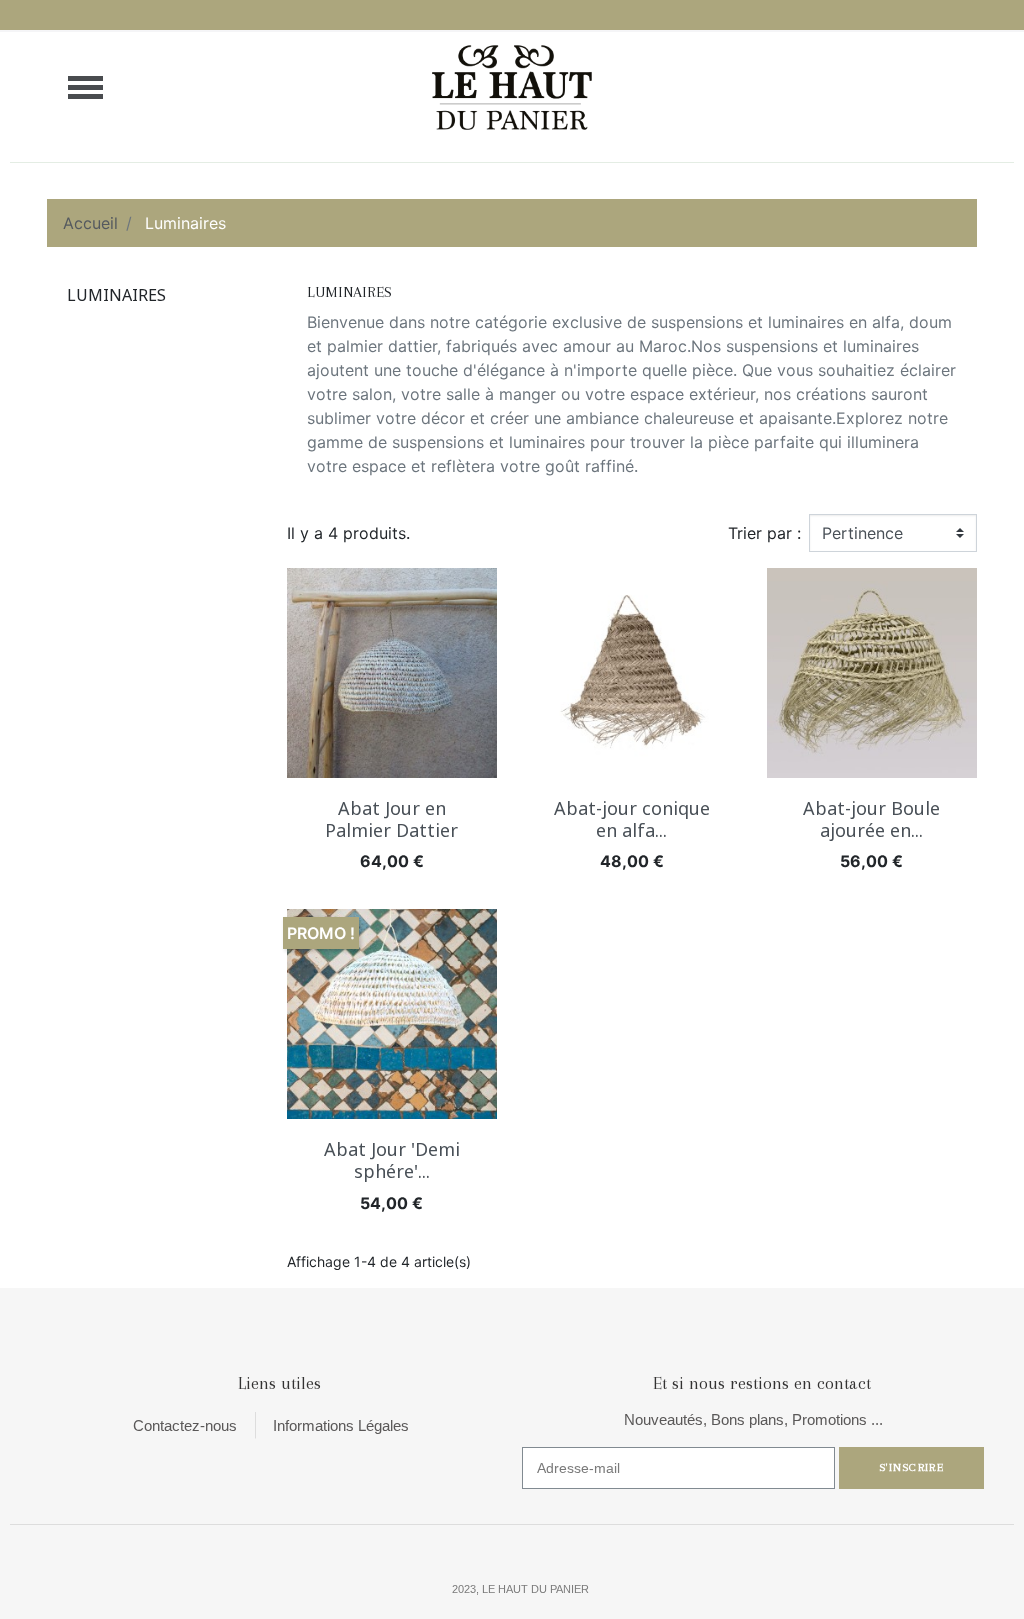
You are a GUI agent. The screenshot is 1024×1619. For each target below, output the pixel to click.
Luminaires (116, 295)
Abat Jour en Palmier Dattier (391, 819)
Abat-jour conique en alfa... (632, 819)
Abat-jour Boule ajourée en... (871, 819)
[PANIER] (953, 87)
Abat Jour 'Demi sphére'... (392, 1160)
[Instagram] (877, 1588)
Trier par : (764, 533)
